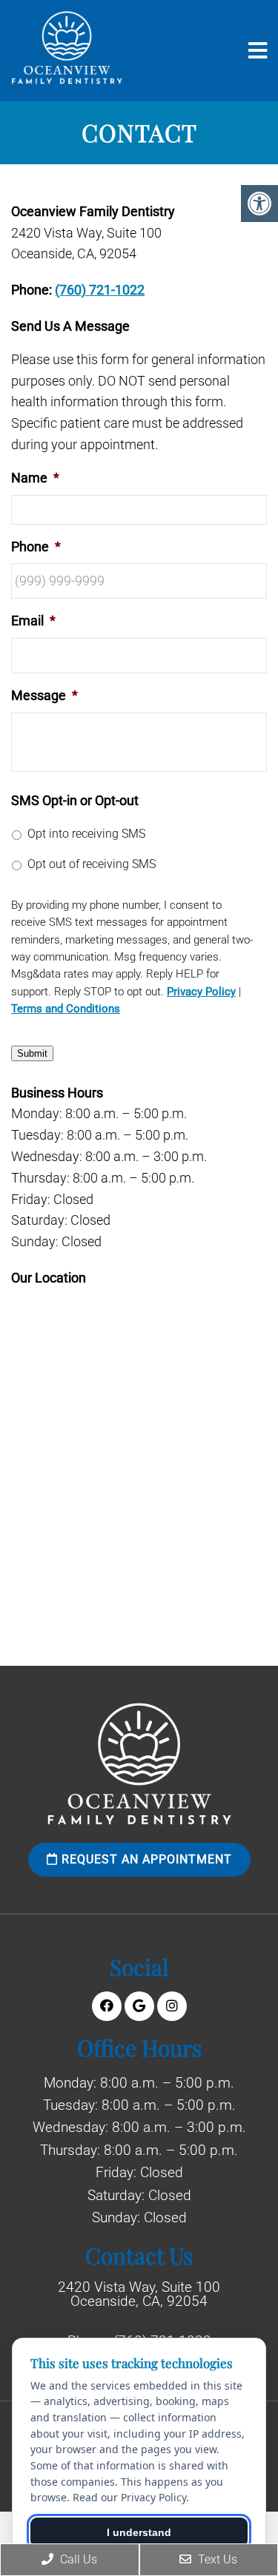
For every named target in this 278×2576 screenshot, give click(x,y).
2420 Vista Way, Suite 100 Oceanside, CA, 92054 (139, 2294)
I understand (139, 2532)
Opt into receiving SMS (86, 834)
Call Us (77, 2559)
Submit (32, 1053)
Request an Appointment (145, 1859)
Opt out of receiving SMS (92, 864)
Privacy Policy (201, 992)
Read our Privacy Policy (129, 2497)
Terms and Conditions (66, 1009)
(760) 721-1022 (100, 290)
